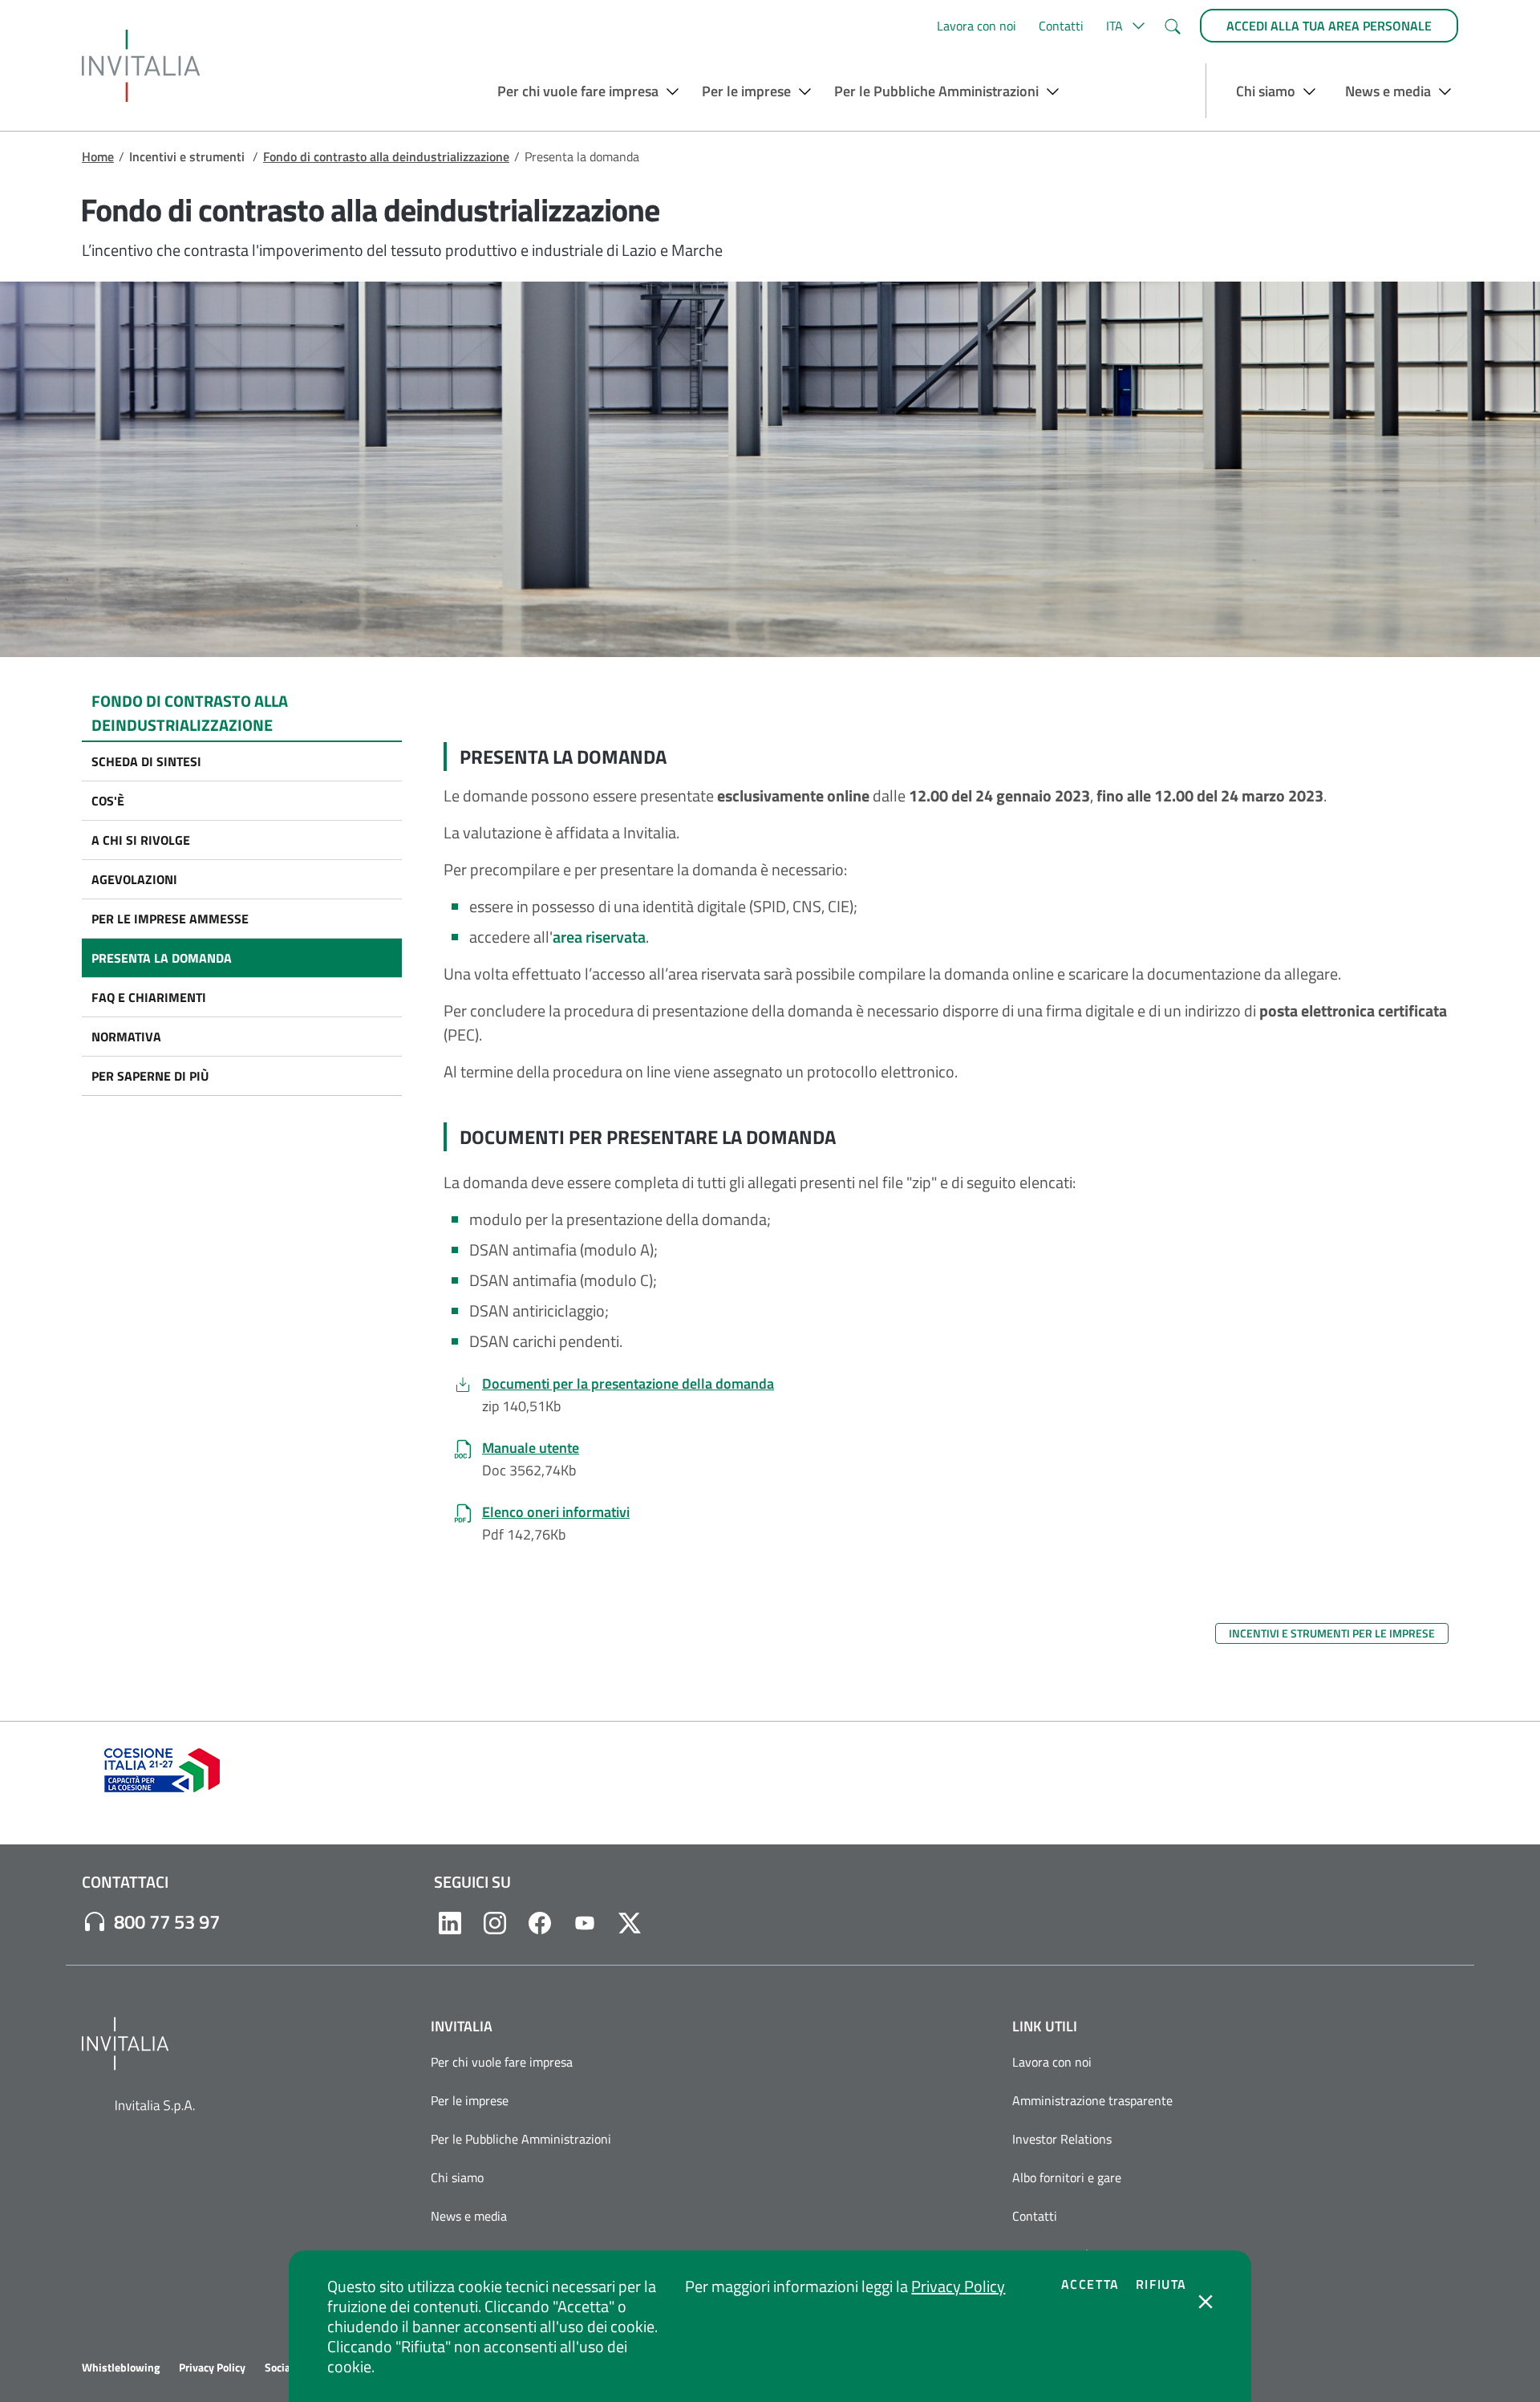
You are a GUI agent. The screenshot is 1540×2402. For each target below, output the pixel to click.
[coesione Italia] (162, 1768)
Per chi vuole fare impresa (502, 2062)
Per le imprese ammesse (170, 919)
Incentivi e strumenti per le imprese (1332, 1633)
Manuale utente (531, 1448)
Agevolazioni (134, 879)
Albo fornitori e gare (1067, 2177)
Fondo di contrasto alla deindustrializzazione (386, 156)
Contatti (1061, 26)
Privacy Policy (958, 2286)
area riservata (599, 937)
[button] (1123, 26)
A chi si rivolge (141, 840)
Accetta (1090, 2284)
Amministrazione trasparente (1092, 2100)
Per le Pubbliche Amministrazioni (521, 2139)
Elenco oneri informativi (556, 1512)
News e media (469, 2216)
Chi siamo (457, 2177)
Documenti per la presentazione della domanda (628, 1384)
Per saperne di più (150, 1076)
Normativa (126, 1037)
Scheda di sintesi (146, 761)
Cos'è (108, 801)
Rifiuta (1161, 2284)
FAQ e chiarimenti (149, 997)
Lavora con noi (977, 26)
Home (98, 156)
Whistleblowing (121, 2368)
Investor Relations (1062, 2139)
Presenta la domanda (162, 958)
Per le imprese (470, 2100)
